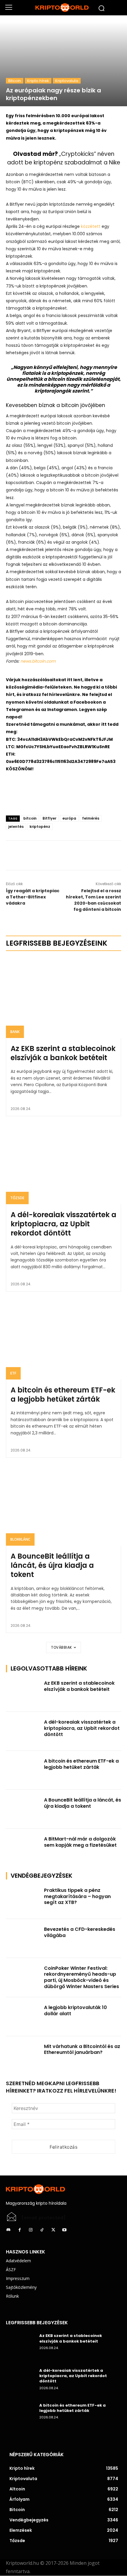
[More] (77, 855)
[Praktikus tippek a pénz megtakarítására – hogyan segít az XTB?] (23, 1900)
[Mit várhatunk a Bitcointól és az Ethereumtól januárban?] (23, 2056)
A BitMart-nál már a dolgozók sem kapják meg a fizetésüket (80, 1842)
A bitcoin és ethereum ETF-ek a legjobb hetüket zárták (63, 1395)
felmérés (91, 818)
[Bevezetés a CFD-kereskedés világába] (23, 1938)
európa (69, 818)
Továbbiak (62, 1647)
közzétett (91, 226)
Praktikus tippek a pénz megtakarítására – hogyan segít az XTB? (77, 1896)
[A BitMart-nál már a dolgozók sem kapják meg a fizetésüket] (23, 1848)
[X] (63, 855)
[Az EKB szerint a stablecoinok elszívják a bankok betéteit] (63, 998)
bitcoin (30, 818)
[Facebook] (50, 855)
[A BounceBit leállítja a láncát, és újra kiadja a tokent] (63, 1505)
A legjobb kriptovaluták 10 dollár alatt (75, 2011)
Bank (15, 1032)
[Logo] (63, 8)
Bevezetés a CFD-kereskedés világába (80, 1932)
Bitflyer (49, 818)
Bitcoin (15, 81)
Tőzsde (17, 1198)
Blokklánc (20, 1539)
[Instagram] (31, 2230)
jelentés (16, 827)
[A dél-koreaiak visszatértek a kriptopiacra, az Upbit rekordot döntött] (63, 1164)
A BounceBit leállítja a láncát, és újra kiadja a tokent (52, 1565)
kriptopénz (40, 827)
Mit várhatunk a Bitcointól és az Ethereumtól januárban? (82, 2049)
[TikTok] (42, 2230)
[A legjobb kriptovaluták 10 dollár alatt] (23, 2017)
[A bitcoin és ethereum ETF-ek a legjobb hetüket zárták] (63, 1339)
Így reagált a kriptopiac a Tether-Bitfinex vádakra (33, 897)
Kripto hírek (38, 81)
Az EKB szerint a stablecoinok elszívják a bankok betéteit (63, 1053)
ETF (13, 1373)
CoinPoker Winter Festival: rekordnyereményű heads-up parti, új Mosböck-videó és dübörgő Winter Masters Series (82, 1977)
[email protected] (44, 2218)
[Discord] (8, 2230)
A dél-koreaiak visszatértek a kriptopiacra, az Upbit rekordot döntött (63, 1224)
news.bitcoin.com (38, 661)
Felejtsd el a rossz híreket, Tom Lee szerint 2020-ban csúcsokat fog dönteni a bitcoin (93, 900)
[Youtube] (64, 2230)
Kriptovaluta (67, 81)
